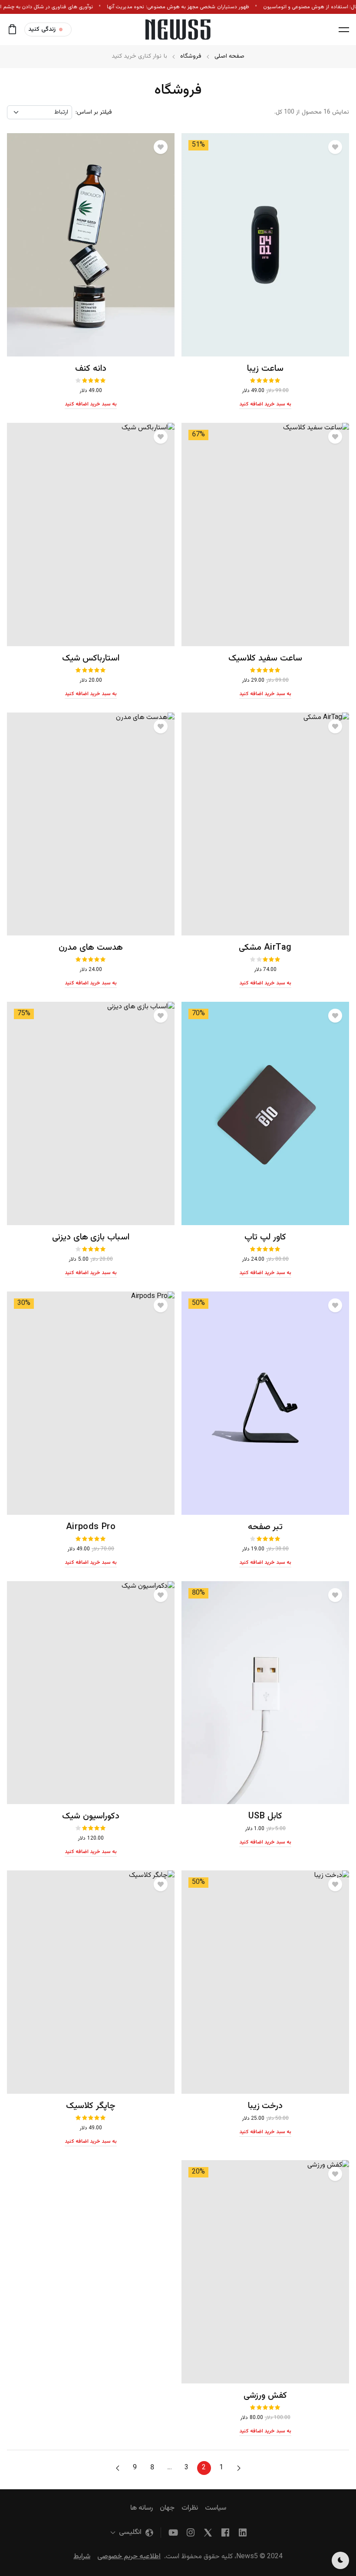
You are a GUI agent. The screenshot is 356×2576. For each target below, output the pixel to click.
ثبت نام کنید (98, 154)
